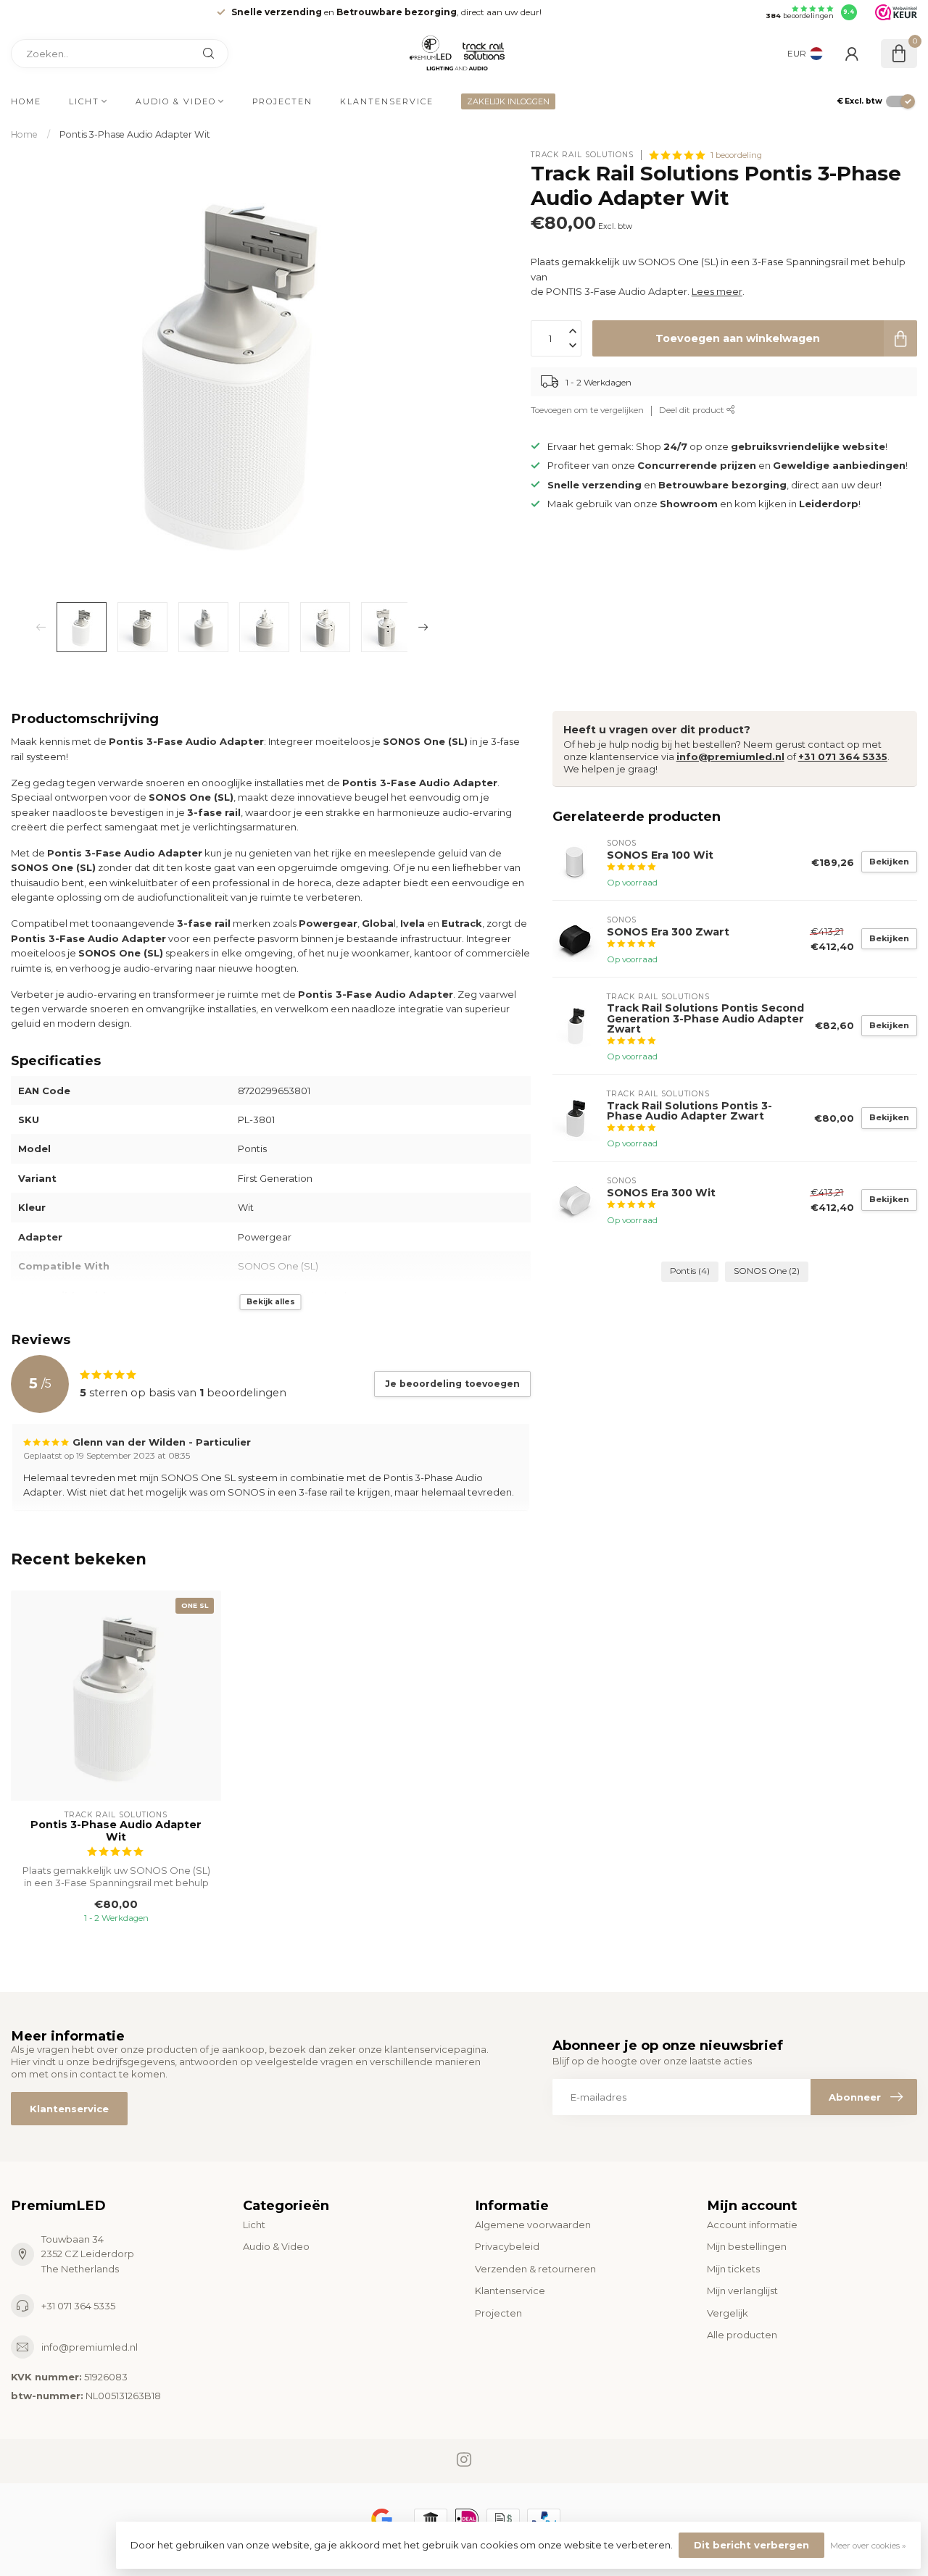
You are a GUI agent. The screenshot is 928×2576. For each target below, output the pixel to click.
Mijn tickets (733, 2269)
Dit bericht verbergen (751, 2545)
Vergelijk (728, 2313)
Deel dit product (693, 411)
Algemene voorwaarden (533, 2225)
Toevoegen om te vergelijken (587, 411)
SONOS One (767, 1271)
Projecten (282, 101)
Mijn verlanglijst (742, 2291)
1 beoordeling (736, 155)
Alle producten (742, 2335)
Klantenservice (387, 101)
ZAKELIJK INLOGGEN (508, 101)
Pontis (690, 1271)
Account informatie (752, 2225)
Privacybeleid (507, 2246)
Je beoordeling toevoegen (452, 1384)
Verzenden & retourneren (535, 2269)
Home (26, 101)
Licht (84, 101)
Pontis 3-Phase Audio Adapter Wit (135, 134)
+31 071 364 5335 (843, 756)
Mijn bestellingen (747, 2246)
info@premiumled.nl (730, 756)
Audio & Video (176, 101)
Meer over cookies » (868, 2546)
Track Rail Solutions (582, 155)
